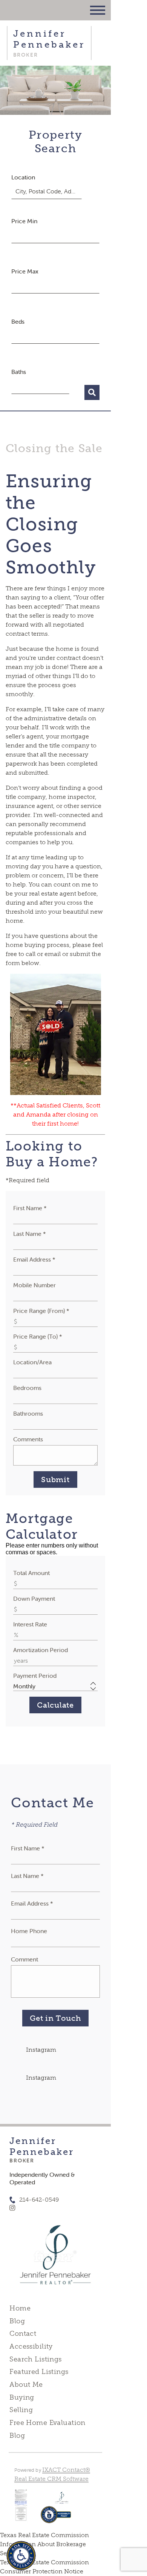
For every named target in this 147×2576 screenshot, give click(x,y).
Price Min (24, 221)
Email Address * (34, 1259)
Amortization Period (41, 1650)
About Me (26, 2384)
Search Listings (35, 2359)
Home (20, 2308)
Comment (24, 1959)
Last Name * (30, 1234)
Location (23, 177)
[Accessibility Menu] (21, 2556)
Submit (55, 1480)
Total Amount (31, 1573)
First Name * (30, 1208)
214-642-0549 (39, 2200)
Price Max (25, 271)
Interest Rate (30, 1624)
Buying (22, 2397)
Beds (18, 321)
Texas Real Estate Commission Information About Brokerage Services (44, 2544)
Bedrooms (27, 1388)
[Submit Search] (92, 392)
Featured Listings (39, 2372)
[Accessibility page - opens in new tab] (56, 2518)
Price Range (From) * (41, 1311)
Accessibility (31, 2346)
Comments (28, 1439)
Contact (23, 2334)
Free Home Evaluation (47, 2423)
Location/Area (32, 1362)
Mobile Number (34, 1285)
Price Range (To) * (38, 1336)
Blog (17, 2321)
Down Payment (34, 1598)
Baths (19, 372)
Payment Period (35, 1676)
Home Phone (29, 1931)
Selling (21, 2410)
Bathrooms (28, 1413)
